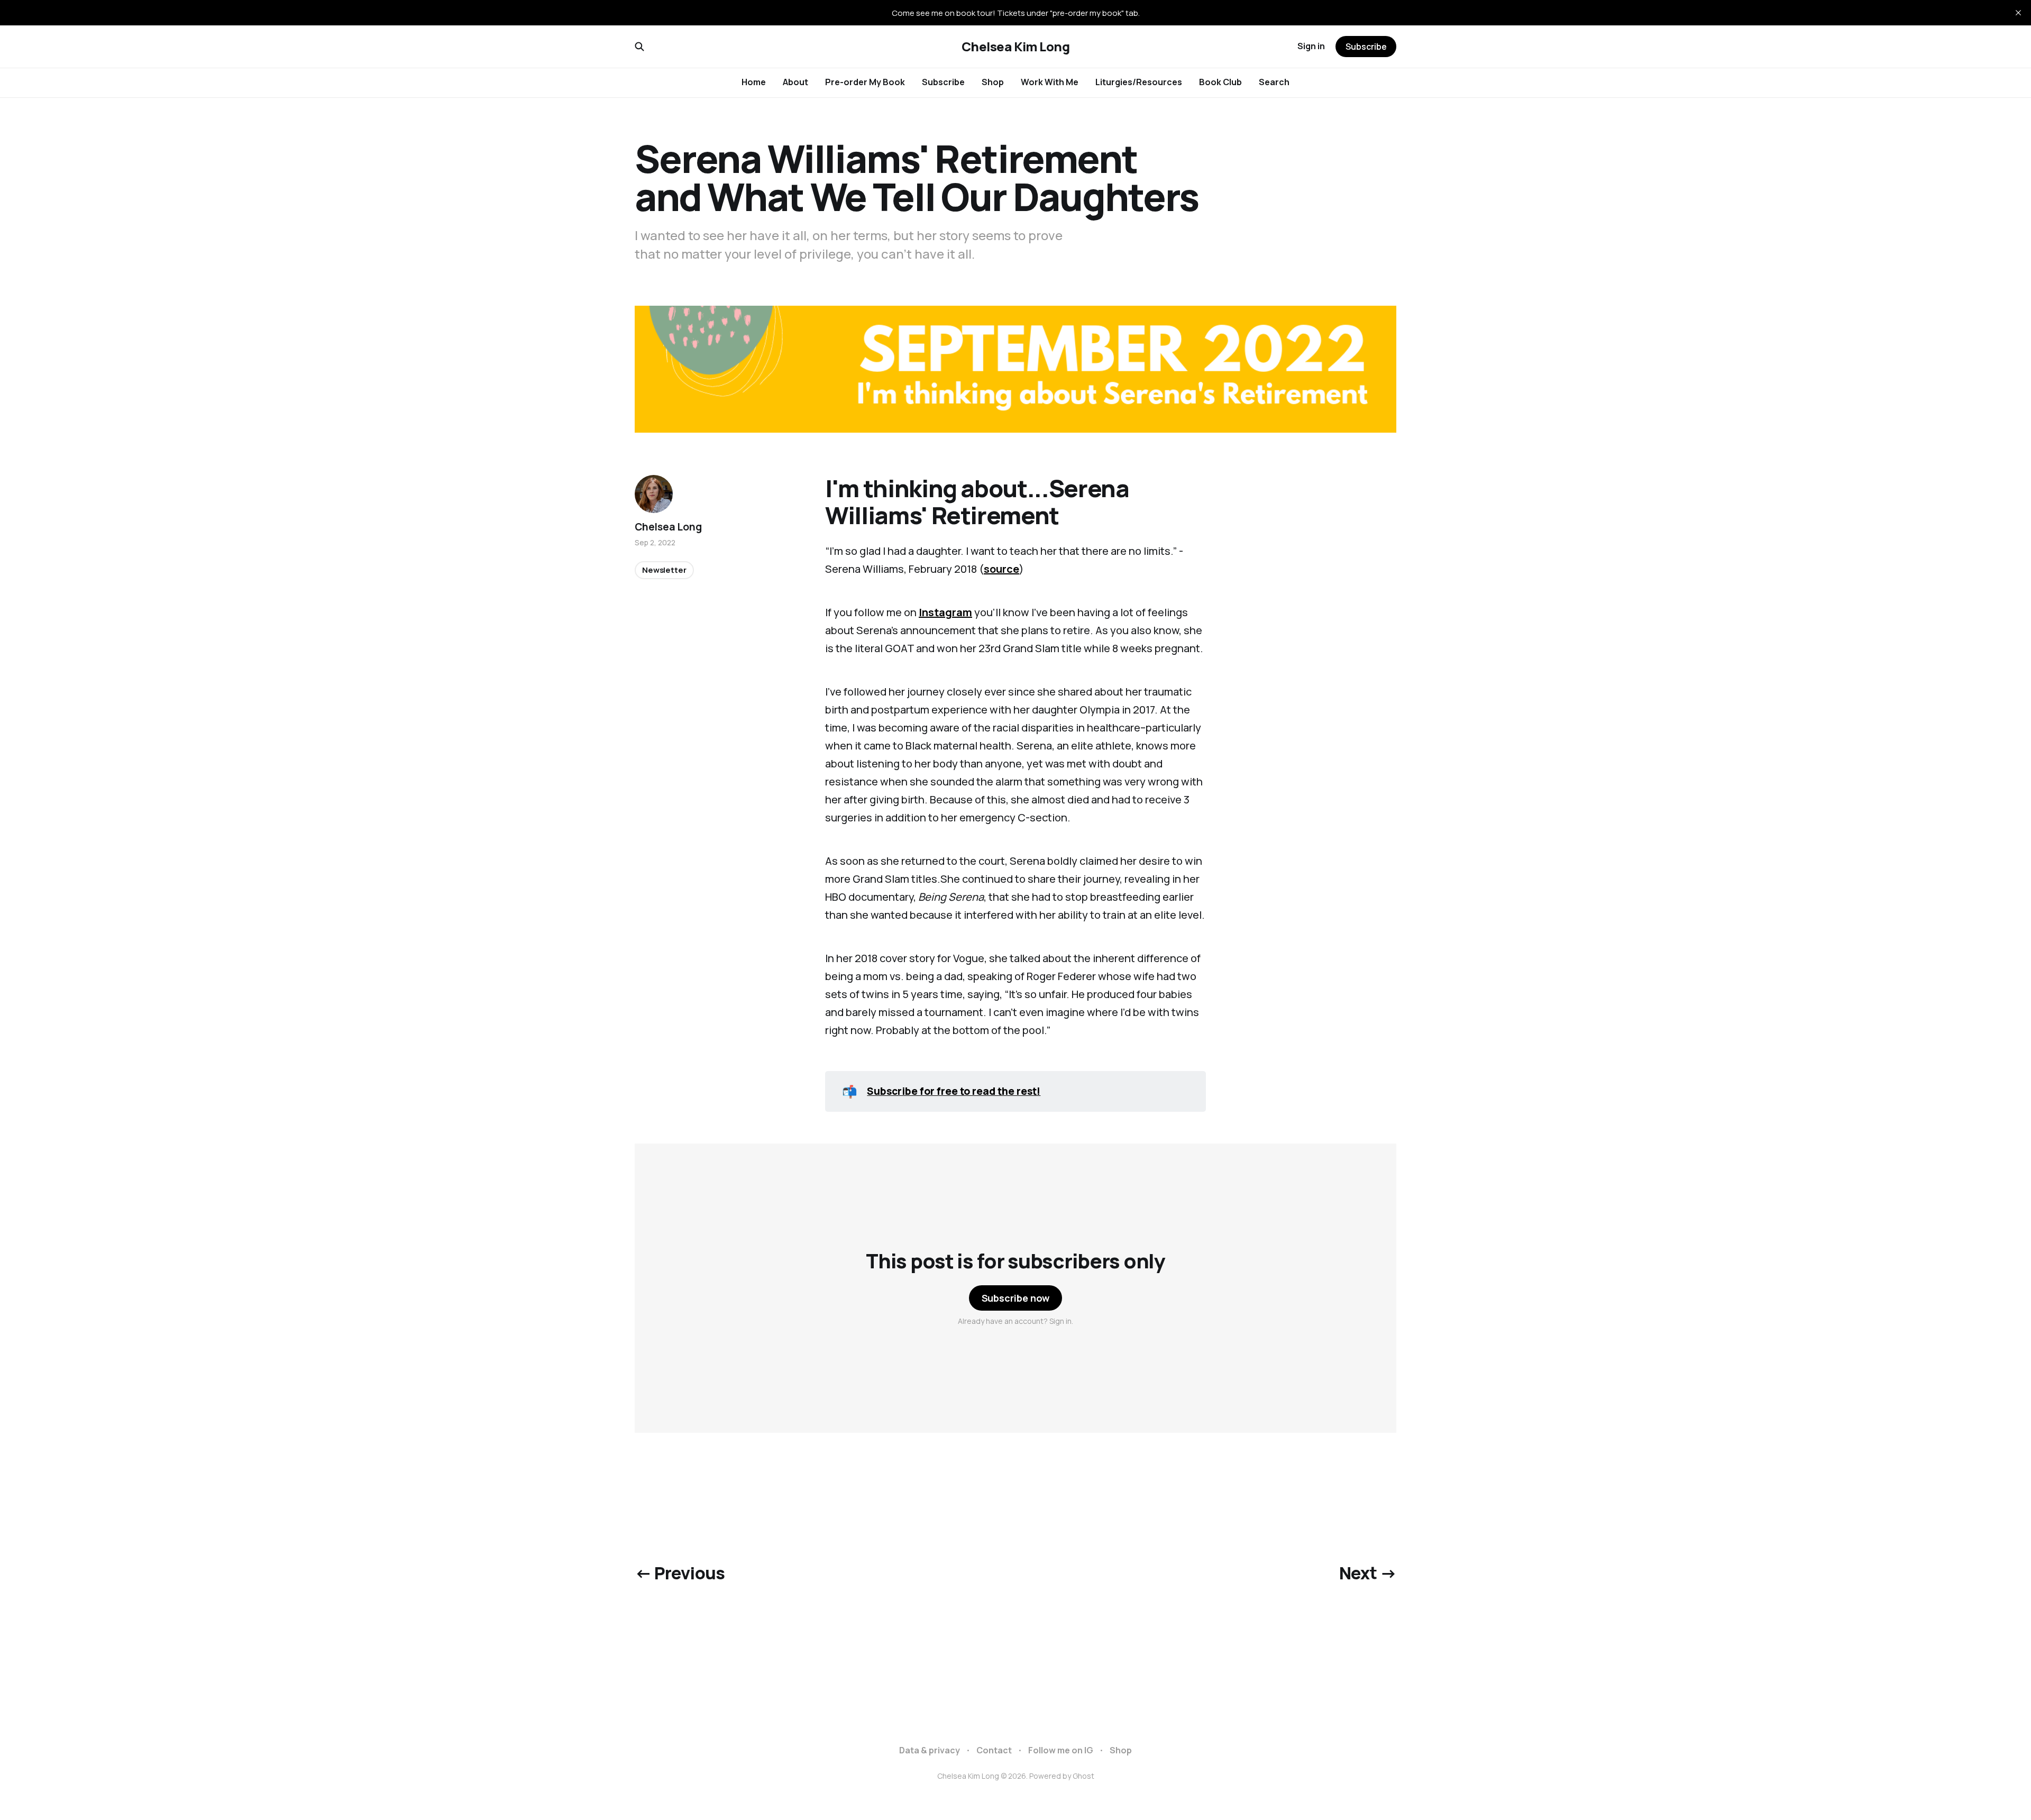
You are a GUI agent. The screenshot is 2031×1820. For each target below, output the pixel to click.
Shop (993, 82)
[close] (2018, 13)
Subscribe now (1016, 1298)
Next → (1368, 1573)
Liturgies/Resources (1139, 82)
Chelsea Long (668, 527)
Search (1274, 82)
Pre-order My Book (865, 82)
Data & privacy (930, 1750)
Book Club (1220, 82)
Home (754, 82)
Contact (994, 1750)
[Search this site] (639, 47)
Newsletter (664, 570)
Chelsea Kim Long (1015, 47)
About (795, 82)
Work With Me (1050, 82)
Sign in (1311, 46)
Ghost (1083, 1776)
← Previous (680, 1573)
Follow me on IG (1061, 1750)
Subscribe (943, 82)
